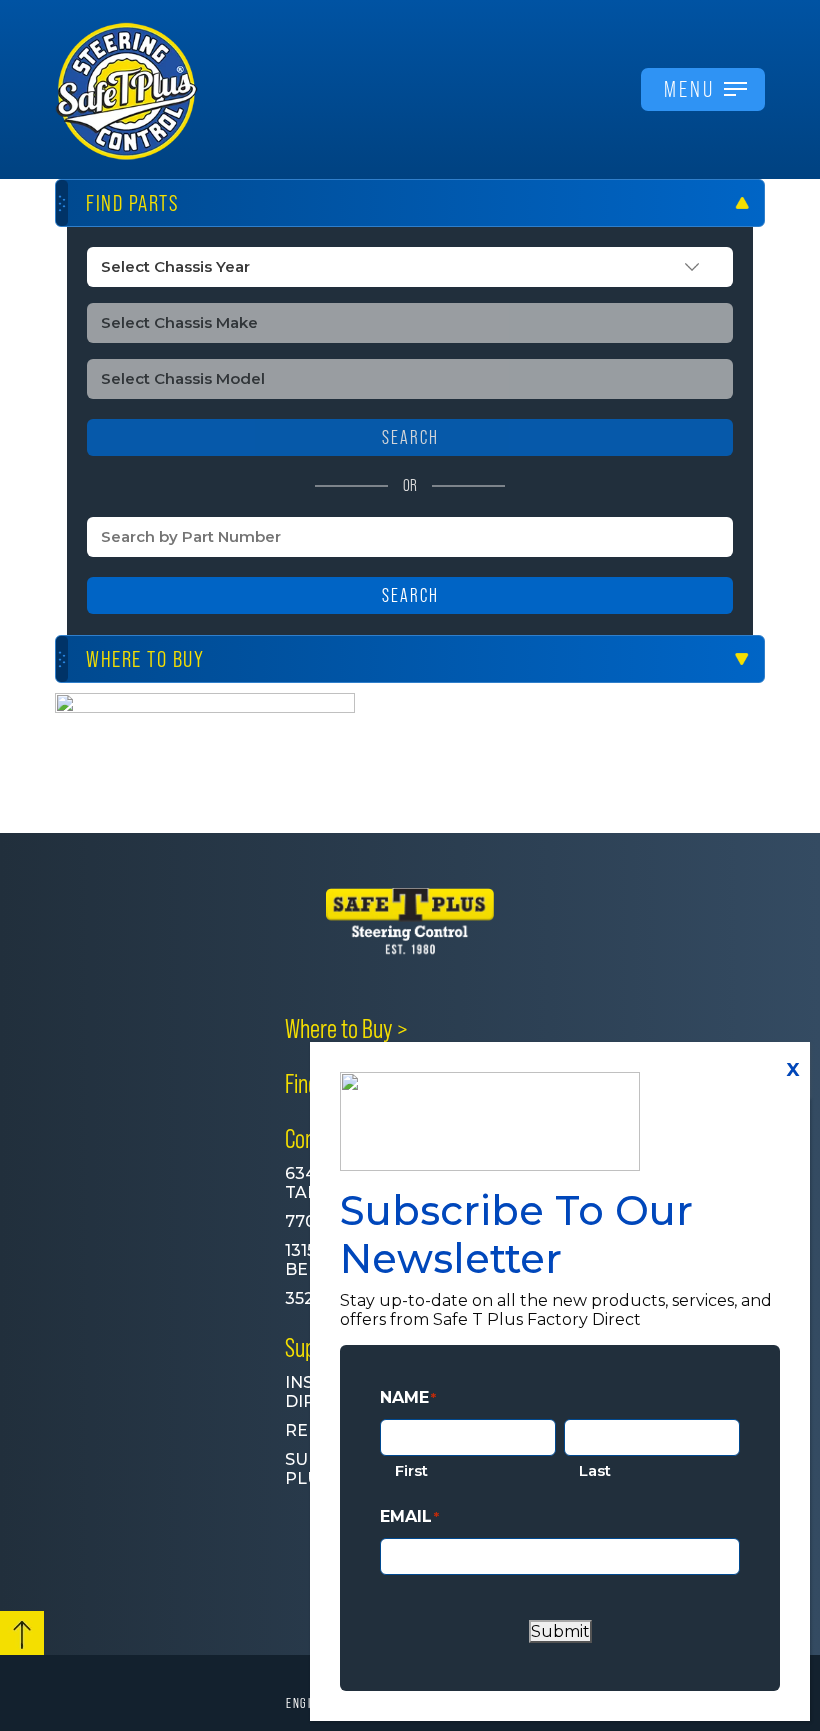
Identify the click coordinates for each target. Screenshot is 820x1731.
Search (410, 595)
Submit (560, 1631)
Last (595, 1470)
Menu (689, 89)
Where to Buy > (346, 1029)
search (410, 437)
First (411, 1470)
